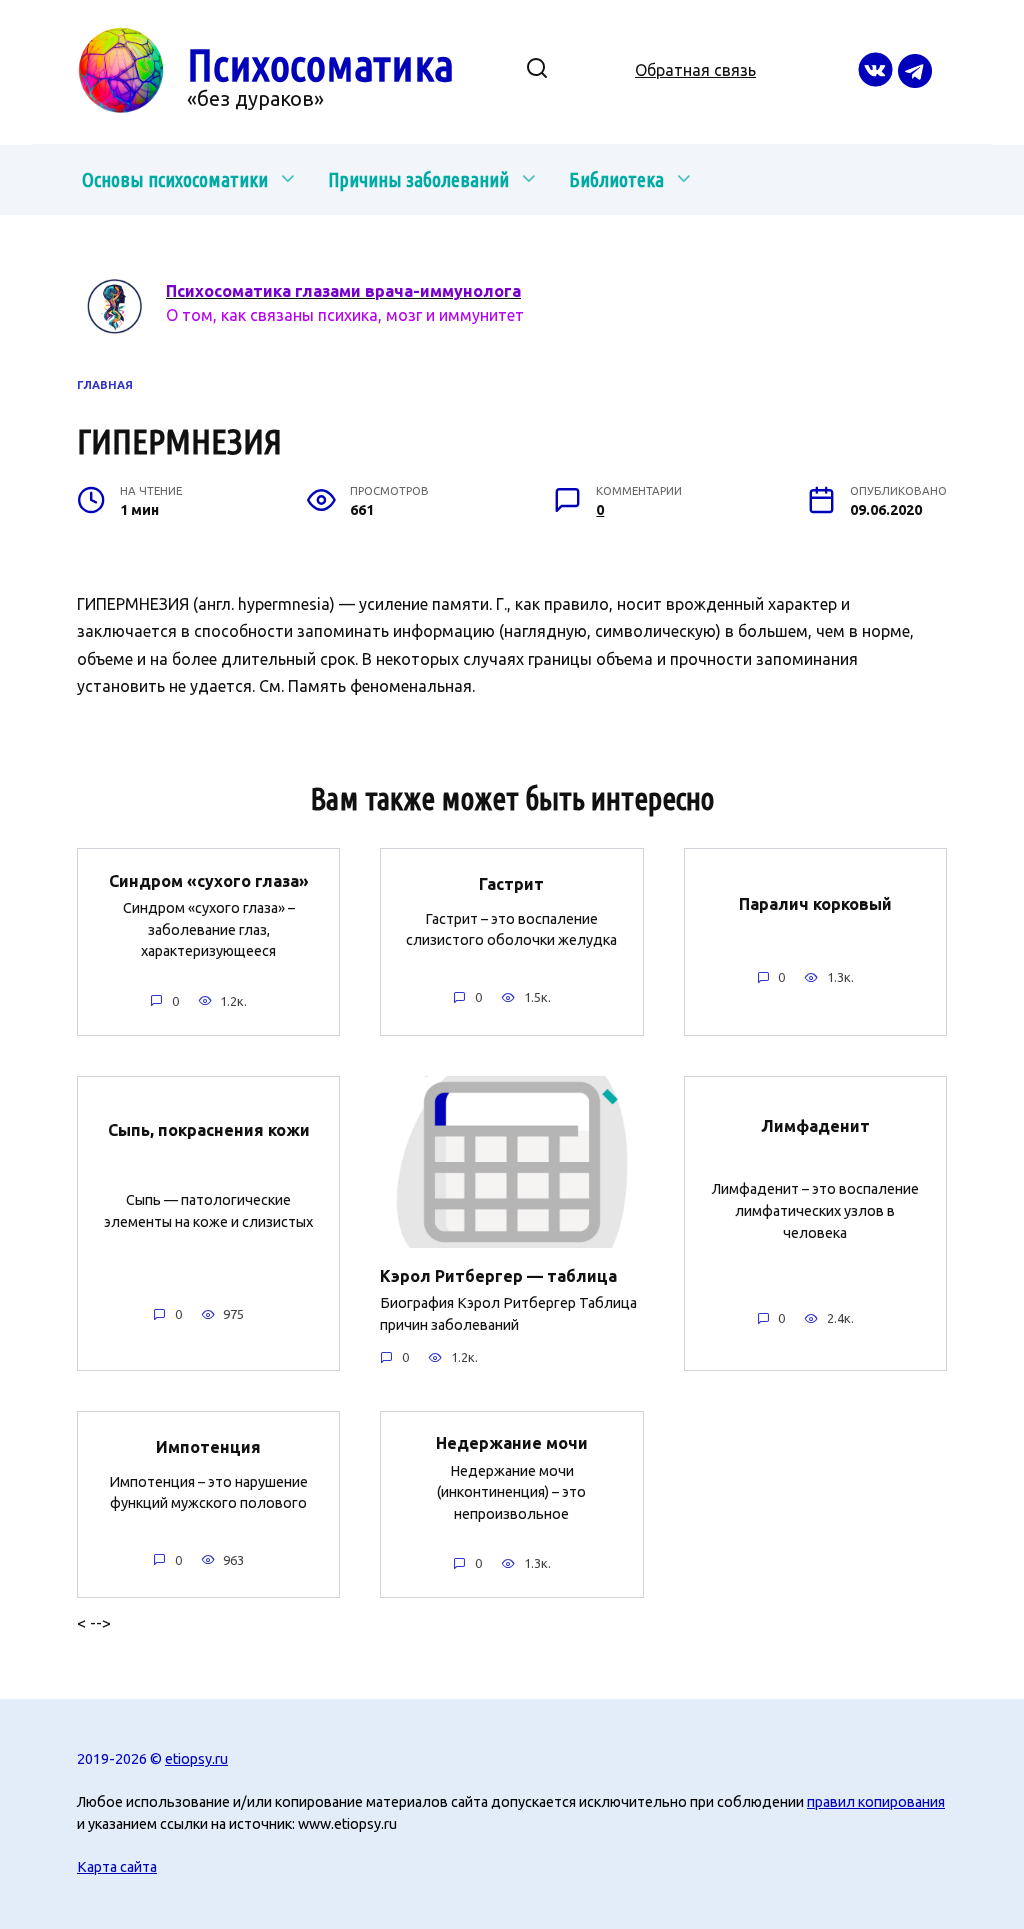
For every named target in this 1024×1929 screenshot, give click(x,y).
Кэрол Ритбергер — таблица (498, 1275)
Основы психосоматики (175, 179)
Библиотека (616, 179)
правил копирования (876, 1802)
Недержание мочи (512, 1443)
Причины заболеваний (418, 179)
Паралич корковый (815, 904)
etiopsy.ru (196, 1759)
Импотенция (208, 1447)
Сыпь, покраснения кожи (209, 1129)
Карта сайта (117, 1867)
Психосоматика (320, 64)
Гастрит (511, 884)
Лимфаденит (815, 1126)
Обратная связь (695, 70)
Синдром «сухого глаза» (209, 880)
